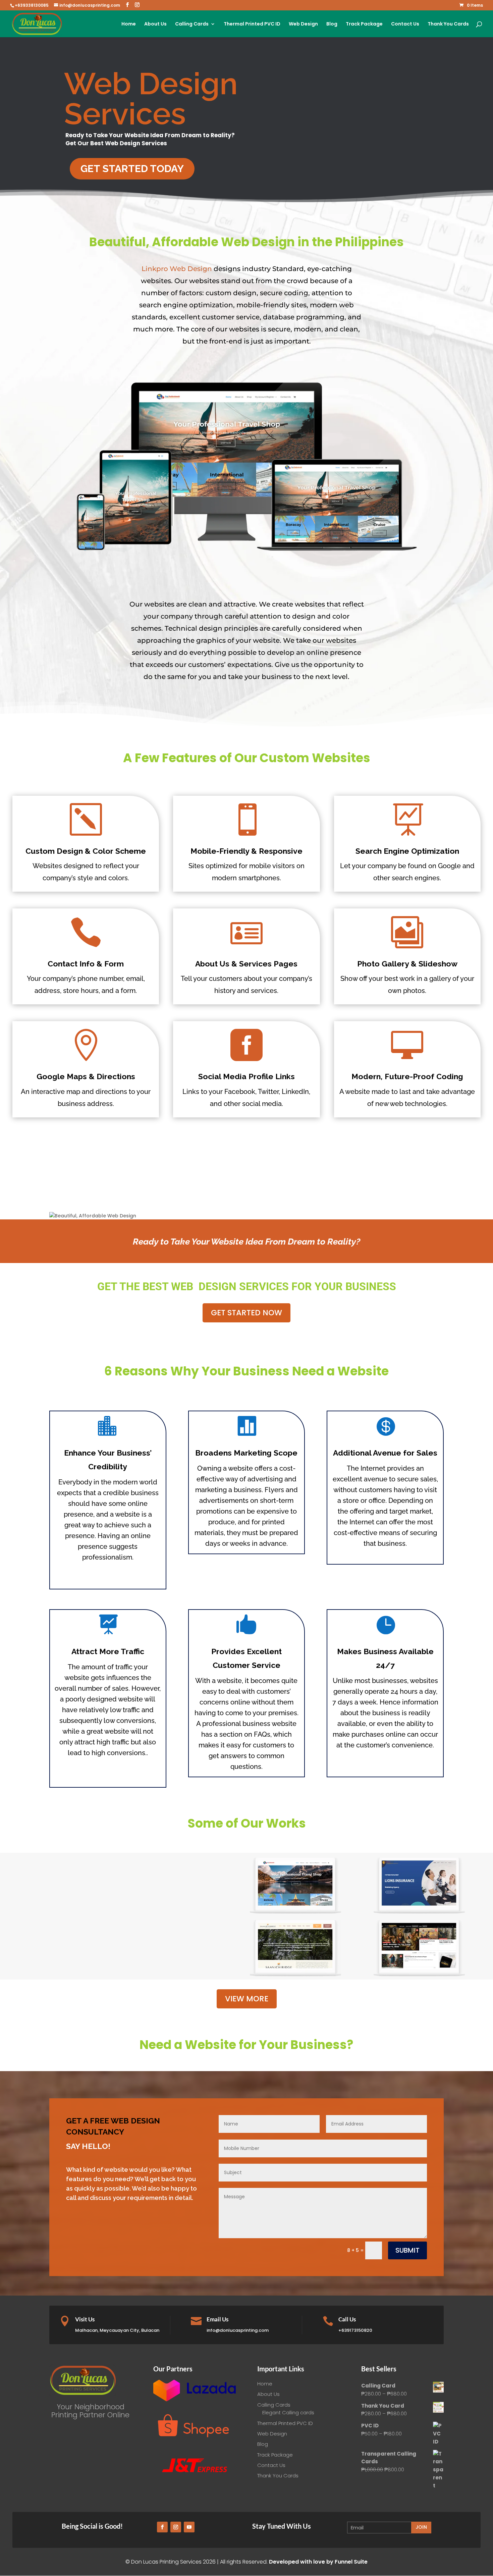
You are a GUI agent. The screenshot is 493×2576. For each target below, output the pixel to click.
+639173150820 (355, 2330)
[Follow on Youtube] (189, 2527)
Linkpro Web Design (177, 269)
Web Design (303, 24)
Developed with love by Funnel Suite (318, 2562)
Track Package (364, 24)
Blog (332, 24)
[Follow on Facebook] (162, 2527)
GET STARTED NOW (246, 1313)
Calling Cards (192, 24)
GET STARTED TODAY (132, 169)
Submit (407, 2250)
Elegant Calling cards (288, 2412)
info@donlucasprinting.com (238, 2330)
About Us (155, 24)
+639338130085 (32, 5)
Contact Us (405, 24)
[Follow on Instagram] (176, 2527)
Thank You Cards (448, 24)
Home (129, 24)
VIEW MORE (247, 1999)
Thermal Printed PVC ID (252, 24)
